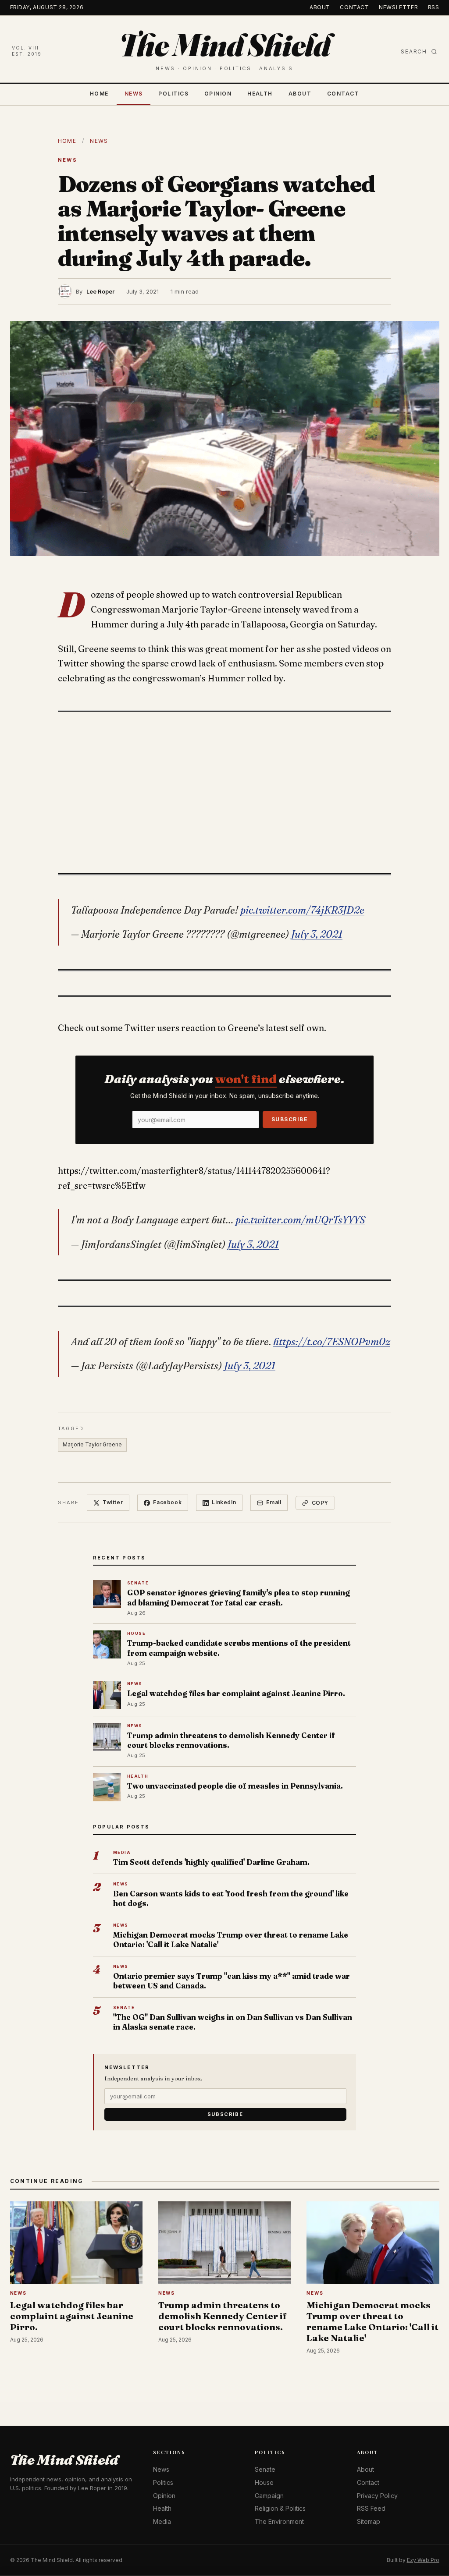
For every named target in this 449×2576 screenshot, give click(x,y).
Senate (265, 2469)
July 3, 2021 (317, 934)
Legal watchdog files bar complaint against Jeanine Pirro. (236, 1693)
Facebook (167, 1502)
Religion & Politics (280, 2508)
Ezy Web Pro (423, 2560)
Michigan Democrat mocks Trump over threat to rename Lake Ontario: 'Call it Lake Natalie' (231, 1940)
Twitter (113, 1502)
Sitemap (369, 2521)
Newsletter (398, 7)
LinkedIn (224, 1502)
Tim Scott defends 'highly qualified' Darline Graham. (211, 1862)
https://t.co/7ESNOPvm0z (332, 1342)
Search (414, 51)
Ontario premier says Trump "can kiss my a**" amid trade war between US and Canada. (232, 1981)
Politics (173, 94)
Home (99, 94)
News (134, 94)
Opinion (218, 94)
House (264, 2482)
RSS (434, 7)
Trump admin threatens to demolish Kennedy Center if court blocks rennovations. (231, 1740)
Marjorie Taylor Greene (92, 1444)
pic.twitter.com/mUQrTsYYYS (300, 1220)
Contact (354, 7)
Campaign (269, 2496)
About (320, 7)
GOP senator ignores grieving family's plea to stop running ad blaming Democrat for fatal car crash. (239, 1597)
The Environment (279, 2521)
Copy (320, 1503)
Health (260, 94)
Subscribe (290, 1119)
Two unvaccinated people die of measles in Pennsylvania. (235, 1786)
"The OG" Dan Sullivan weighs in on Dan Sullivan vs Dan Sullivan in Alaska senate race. (233, 2022)
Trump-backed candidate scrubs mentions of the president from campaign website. (239, 1648)
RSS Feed (371, 2508)
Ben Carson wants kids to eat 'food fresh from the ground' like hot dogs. (231, 1898)
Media (162, 2521)
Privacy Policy (377, 2496)
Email (274, 1502)
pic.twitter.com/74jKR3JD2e (302, 910)
